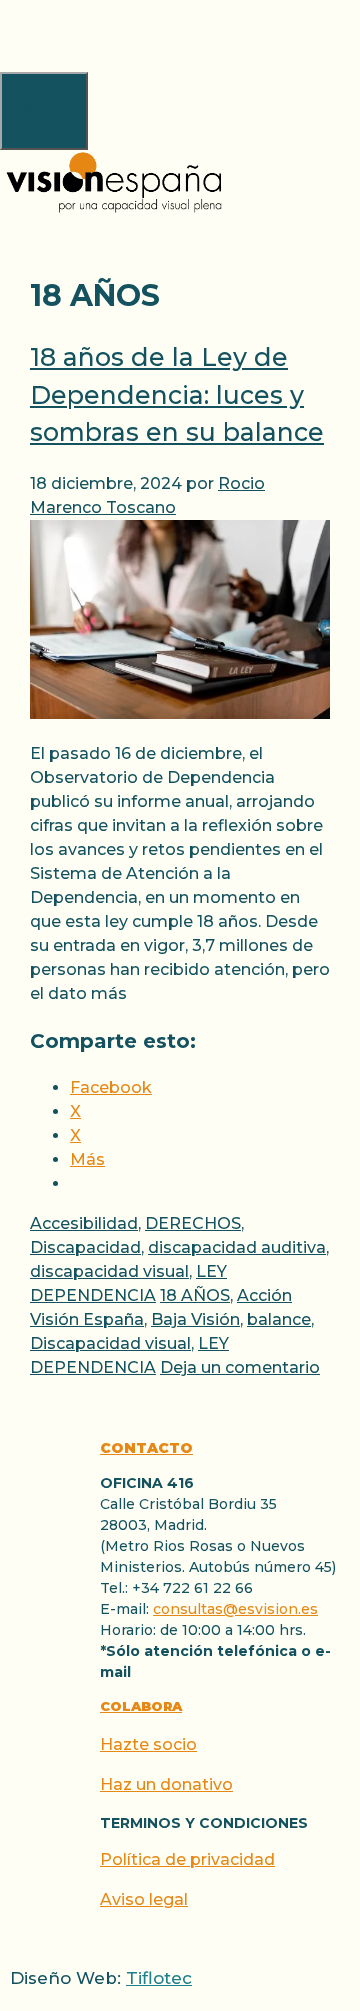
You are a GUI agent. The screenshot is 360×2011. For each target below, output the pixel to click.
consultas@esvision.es (235, 1609)
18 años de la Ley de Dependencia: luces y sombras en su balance (177, 394)
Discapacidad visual (110, 1343)
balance (279, 1319)
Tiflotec (159, 1978)
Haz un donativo (166, 1784)
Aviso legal (144, 1899)
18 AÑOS (195, 1295)
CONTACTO (146, 1448)
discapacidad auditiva (237, 1247)
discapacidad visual (109, 1271)
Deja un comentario (240, 1367)
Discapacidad (85, 1247)
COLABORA (141, 1706)
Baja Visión (195, 1319)
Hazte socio (148, 1744)
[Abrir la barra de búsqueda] (12, 36)
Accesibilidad (84, 1223)
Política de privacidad (187, 1859)
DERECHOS (193, 1223)
